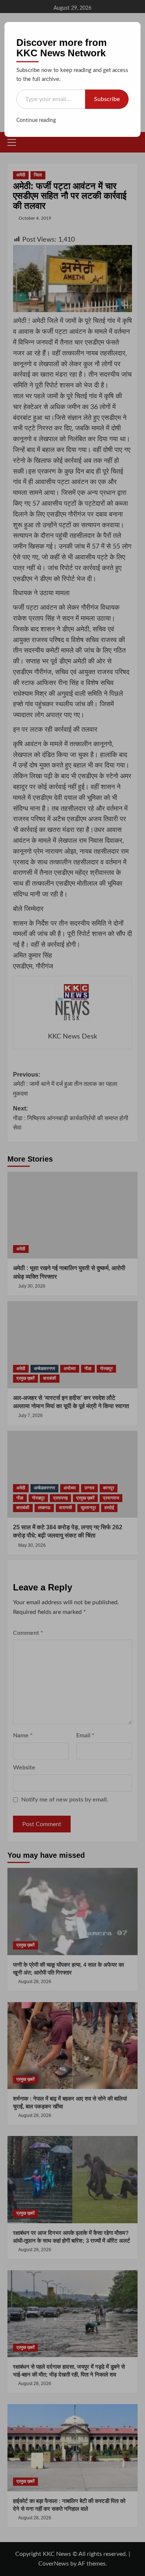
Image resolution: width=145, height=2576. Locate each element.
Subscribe (107, 99)
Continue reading (36, 120)
